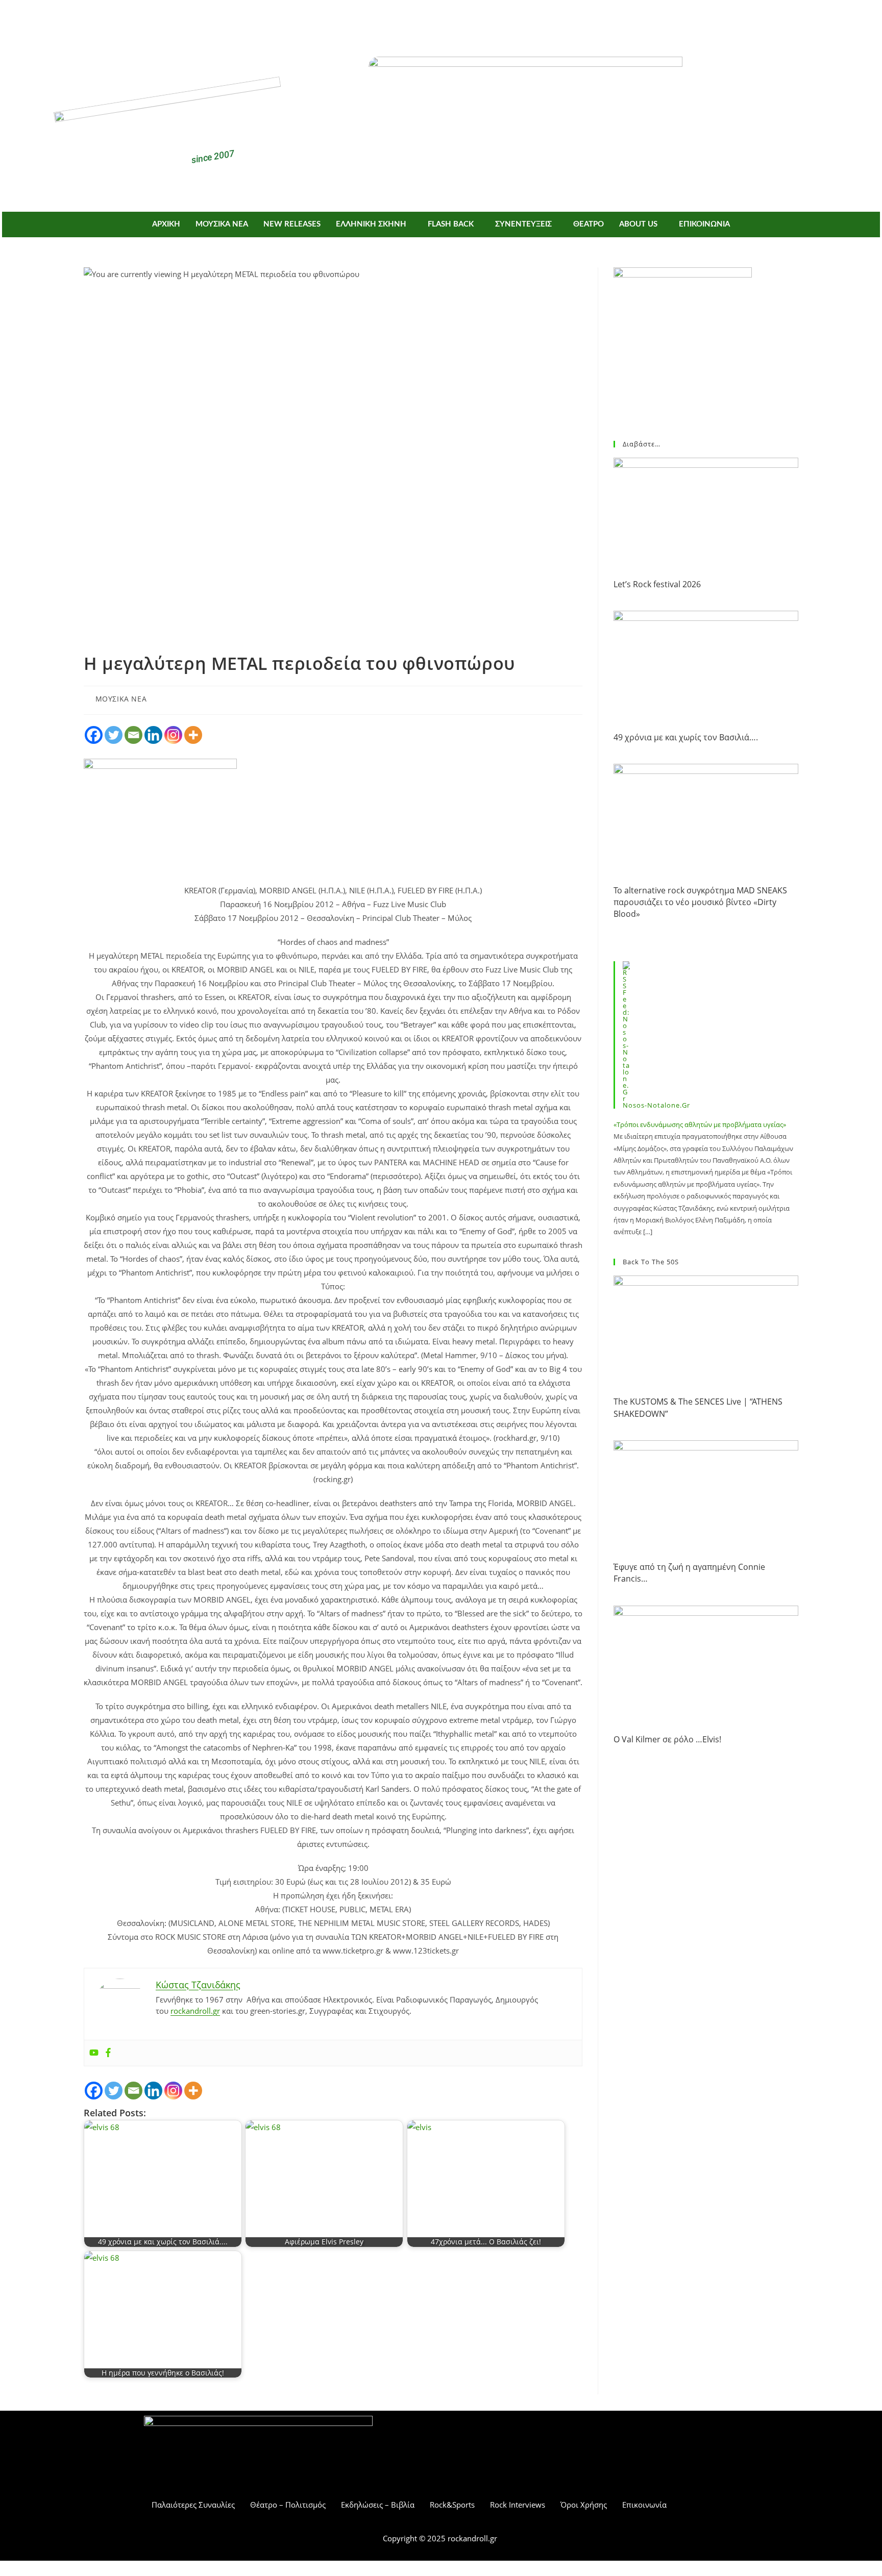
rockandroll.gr (195, 2011)
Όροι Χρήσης (584, 2505)
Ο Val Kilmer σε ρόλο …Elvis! (667, 1739)
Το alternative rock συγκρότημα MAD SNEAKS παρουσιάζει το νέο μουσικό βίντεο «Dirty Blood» (700, 902)
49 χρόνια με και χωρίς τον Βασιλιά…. (686, 737)
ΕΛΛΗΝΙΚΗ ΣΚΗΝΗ (371, 224)
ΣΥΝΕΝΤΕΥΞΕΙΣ (523, 224)
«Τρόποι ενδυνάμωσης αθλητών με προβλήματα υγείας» (700, 1124)
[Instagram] (173, 735)
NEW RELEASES (292, 224)
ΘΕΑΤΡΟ (589, 224)
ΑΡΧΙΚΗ (166, 224)
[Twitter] (456, 19)
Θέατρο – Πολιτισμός (288, 2505)
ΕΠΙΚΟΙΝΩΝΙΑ (704, 224)
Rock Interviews (518, 2505)
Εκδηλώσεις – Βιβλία (378, 2505)
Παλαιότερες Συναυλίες (193, 2505)
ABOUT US (638, 224)
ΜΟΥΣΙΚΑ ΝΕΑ (222, 224)
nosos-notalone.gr (656, 1105)
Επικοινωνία (644, 2505)
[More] (193, 735)
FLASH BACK (451, 224)
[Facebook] (426, 19)
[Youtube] (94, 2053)
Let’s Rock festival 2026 (657, 584)
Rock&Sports (452, 2505)
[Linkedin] (153, 735)
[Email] (133, 735)
